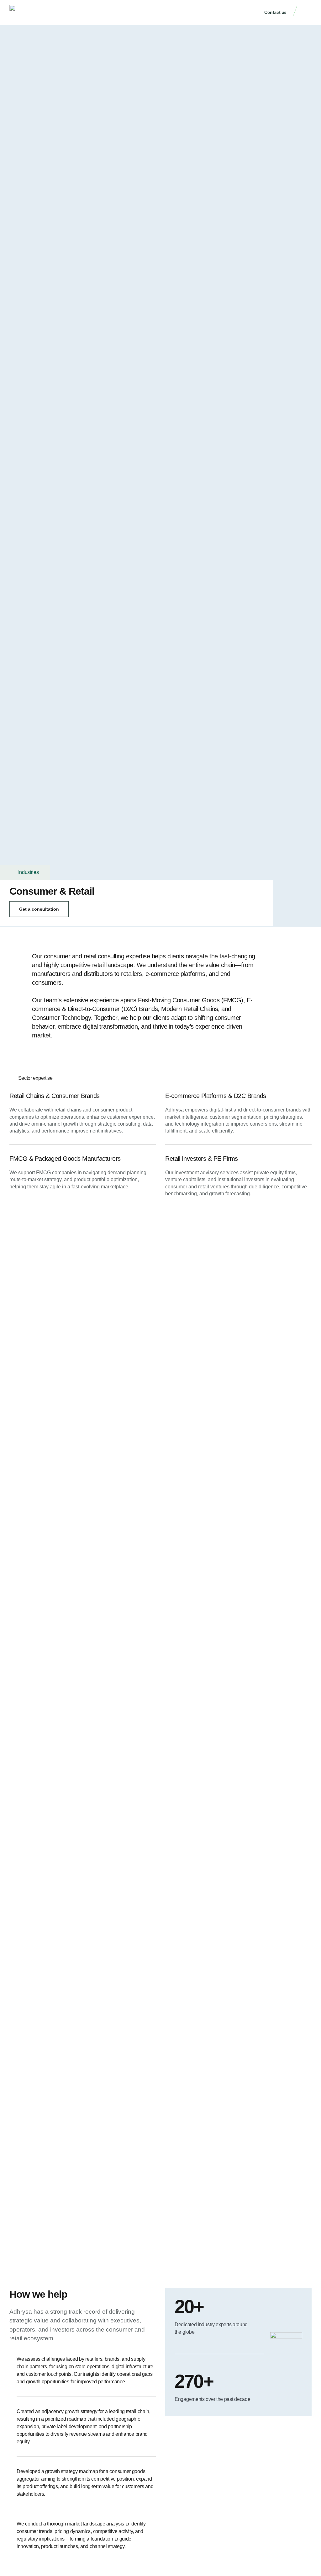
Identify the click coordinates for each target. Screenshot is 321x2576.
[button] (307, 13)
